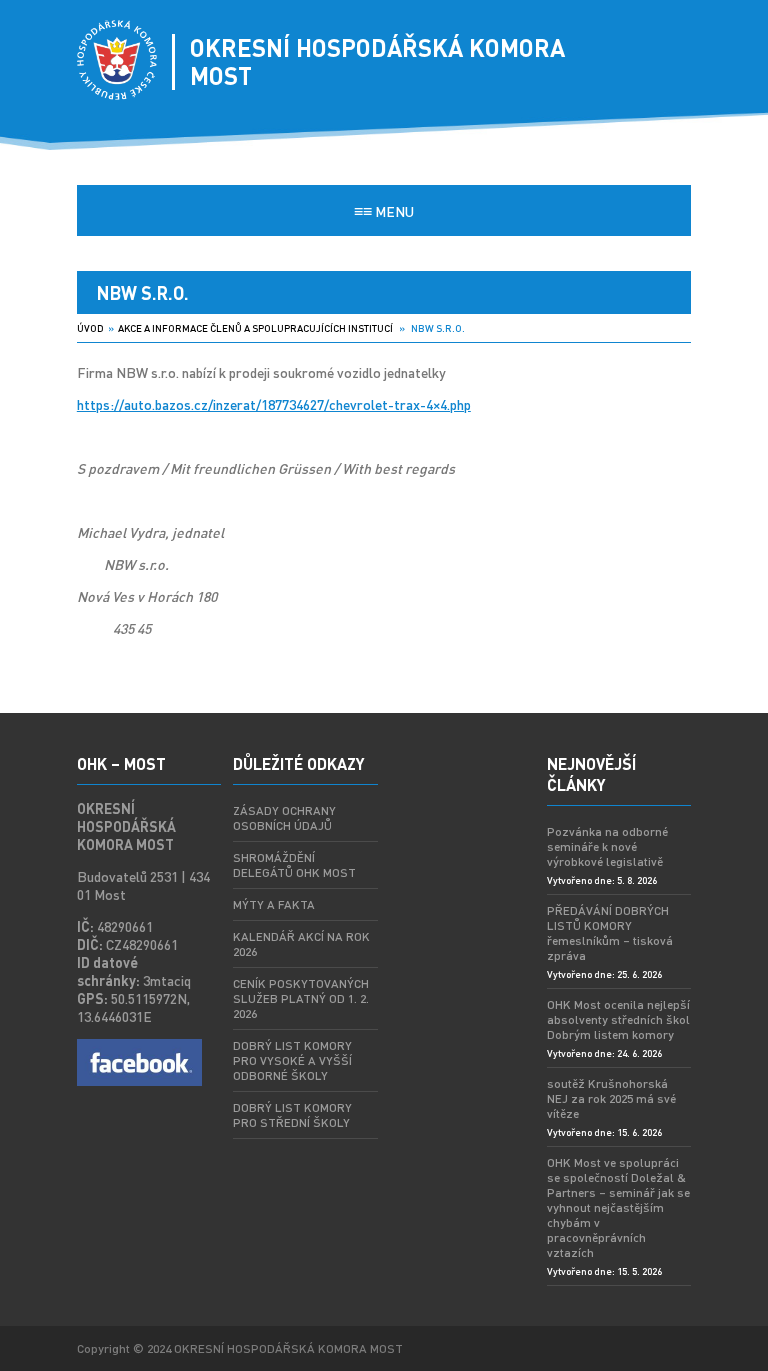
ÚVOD (90, 328)
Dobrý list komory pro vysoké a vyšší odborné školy (292, 1060)
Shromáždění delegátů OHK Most (294, 865)
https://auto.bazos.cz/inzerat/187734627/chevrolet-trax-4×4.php (274, 404)
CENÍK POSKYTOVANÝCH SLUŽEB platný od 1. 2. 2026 (301, 998)
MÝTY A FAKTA (274, 904)
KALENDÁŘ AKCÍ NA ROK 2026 (301, 944)
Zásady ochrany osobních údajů (284, 818)
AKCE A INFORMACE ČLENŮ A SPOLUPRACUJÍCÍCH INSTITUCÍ (255, 328)
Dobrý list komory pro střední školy (292, 1115)
